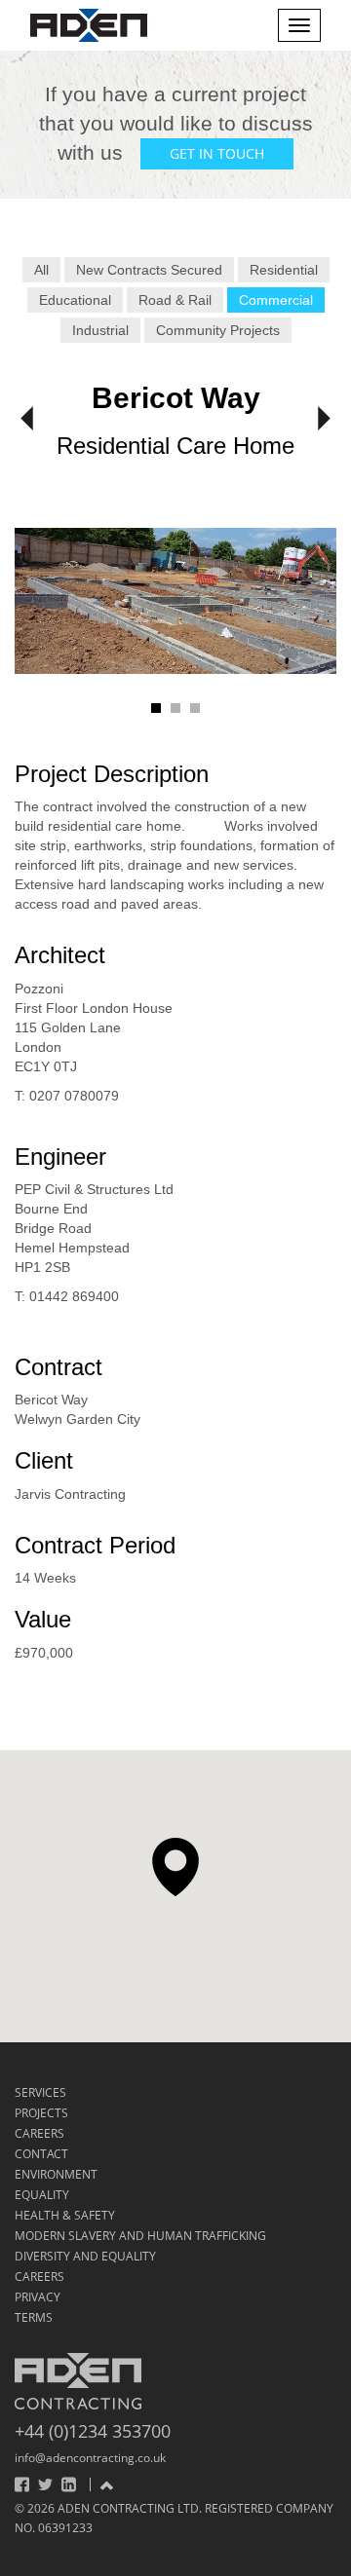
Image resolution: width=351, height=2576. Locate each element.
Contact (41, 2154)
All (41, 270)
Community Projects (218, 330)
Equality (42, 2195)
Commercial (276, 300)
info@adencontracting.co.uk (90, 2458)
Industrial (100, 330)
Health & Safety (65, 2215)
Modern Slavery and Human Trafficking (140, 2236)
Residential (284, 270)
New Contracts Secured (149, 270)
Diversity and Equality (85, 2256)
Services (40, 2092)
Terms (34, 2317)
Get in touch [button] (217, 153)
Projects (41, 2113)
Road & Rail (175, 300)
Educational (75, 300)
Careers (39, 2133)
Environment (56, 2174)
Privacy (38, 2297)
